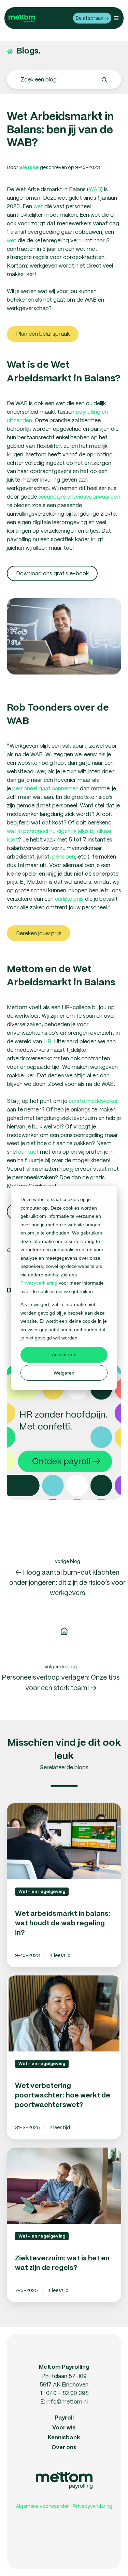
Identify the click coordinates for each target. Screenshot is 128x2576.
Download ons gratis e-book (52, 573)
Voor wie (64, 2428)
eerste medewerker (93, 1101)
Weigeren (64, 1373)
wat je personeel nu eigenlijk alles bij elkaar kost (59, 835)
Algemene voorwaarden (43, 2506)
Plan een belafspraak (43, 334)
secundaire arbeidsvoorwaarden (79, 496)
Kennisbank (64, 2438)
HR (47, 1041)
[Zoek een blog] (104, 80)
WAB (95, 189)
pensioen (64, 856)
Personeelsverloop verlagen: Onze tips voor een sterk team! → (61, 1682)
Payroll (64, 2418)
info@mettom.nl (67, 2401)
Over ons (64, 2448)
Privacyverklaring (40, 1283)
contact (28, 1151)
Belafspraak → (92, 18)
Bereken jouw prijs (39, 933)
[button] (116, 18)
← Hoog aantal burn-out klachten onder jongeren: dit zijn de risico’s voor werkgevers (67, 1582)
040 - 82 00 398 (67, 2393)
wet (38, 206)
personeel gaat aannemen (45, 788)
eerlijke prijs (69, 899)
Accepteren (64, 1354)
